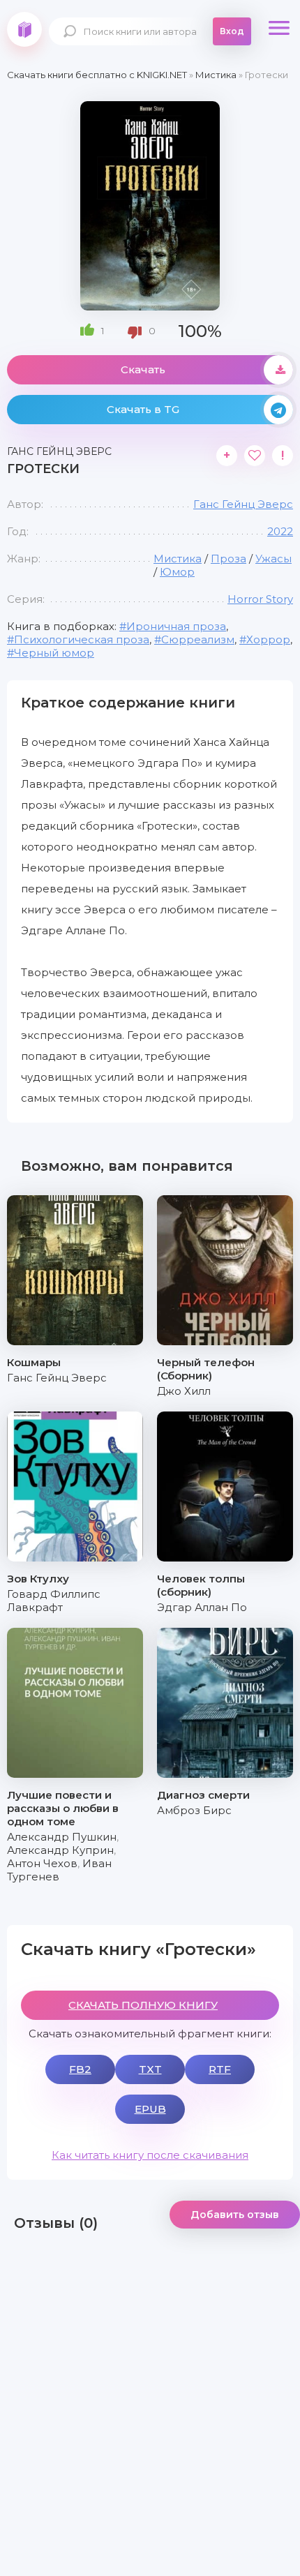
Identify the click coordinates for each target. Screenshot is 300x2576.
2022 (280, 531)
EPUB (150, 2109)
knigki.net (24, 29)
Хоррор (268, 639)
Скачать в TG (143, 409)
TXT (150, 2069)
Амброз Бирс (194, 1810)
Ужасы (273, 559)
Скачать (143, 369)
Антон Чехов (42, 1863)
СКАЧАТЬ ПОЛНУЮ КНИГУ (143, 2005)
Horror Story (260, 599)
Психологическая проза (82, 639)
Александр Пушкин (62, 1837)
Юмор (177, 572)
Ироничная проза (176, 626)
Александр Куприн (60, 1850)
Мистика (178, 559)
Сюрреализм (198, 639)
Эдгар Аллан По (202, 1607)
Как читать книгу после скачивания (150, 2155)
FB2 (80, 2069)
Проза (228, 559)
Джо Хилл (184, 1391)
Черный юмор (54, 653)
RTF (220, 2069)
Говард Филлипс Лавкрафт (54, 1601)
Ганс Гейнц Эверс (243, 504)
